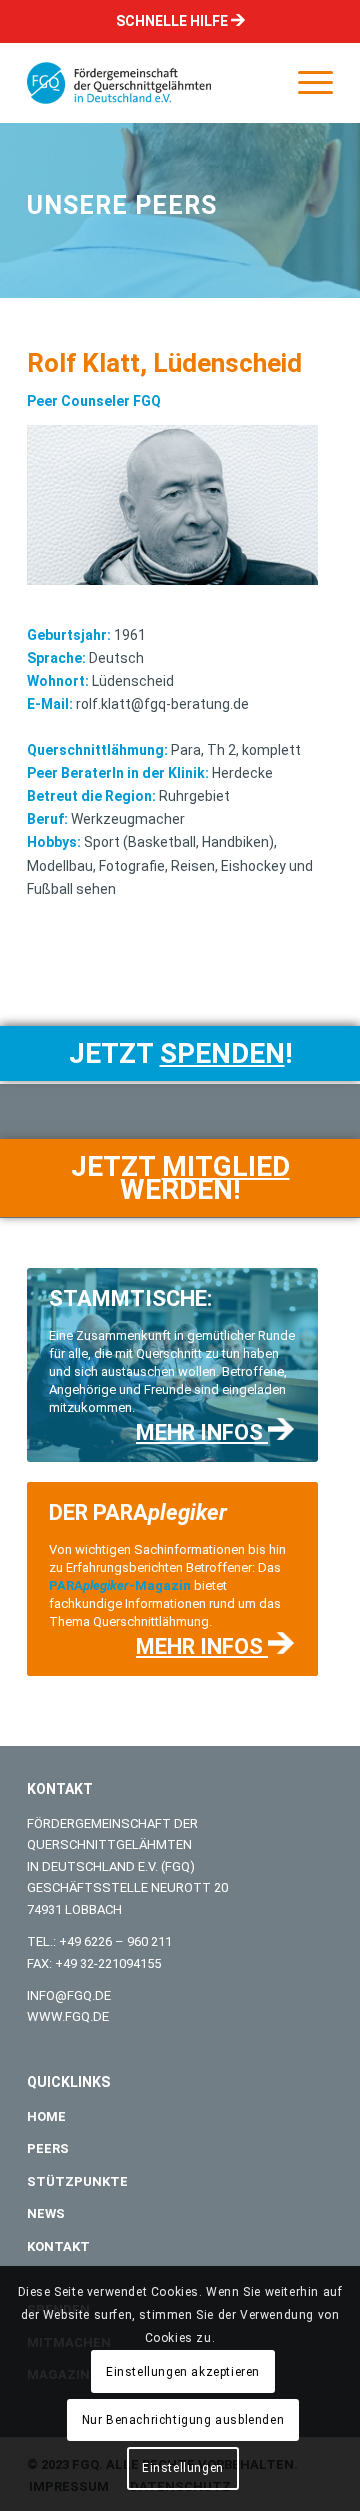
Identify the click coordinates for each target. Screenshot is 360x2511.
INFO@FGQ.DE (69, 1995)
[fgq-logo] (149, 83)
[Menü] (305, 83)
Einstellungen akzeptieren (183, 2372)
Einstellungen (183, 2468)
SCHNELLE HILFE (173, 21)
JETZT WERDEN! (180, 1178)
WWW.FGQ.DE (68, 2016)
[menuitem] (305, 83)
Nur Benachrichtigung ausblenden (183, 2420)
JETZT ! (180, 1053)
